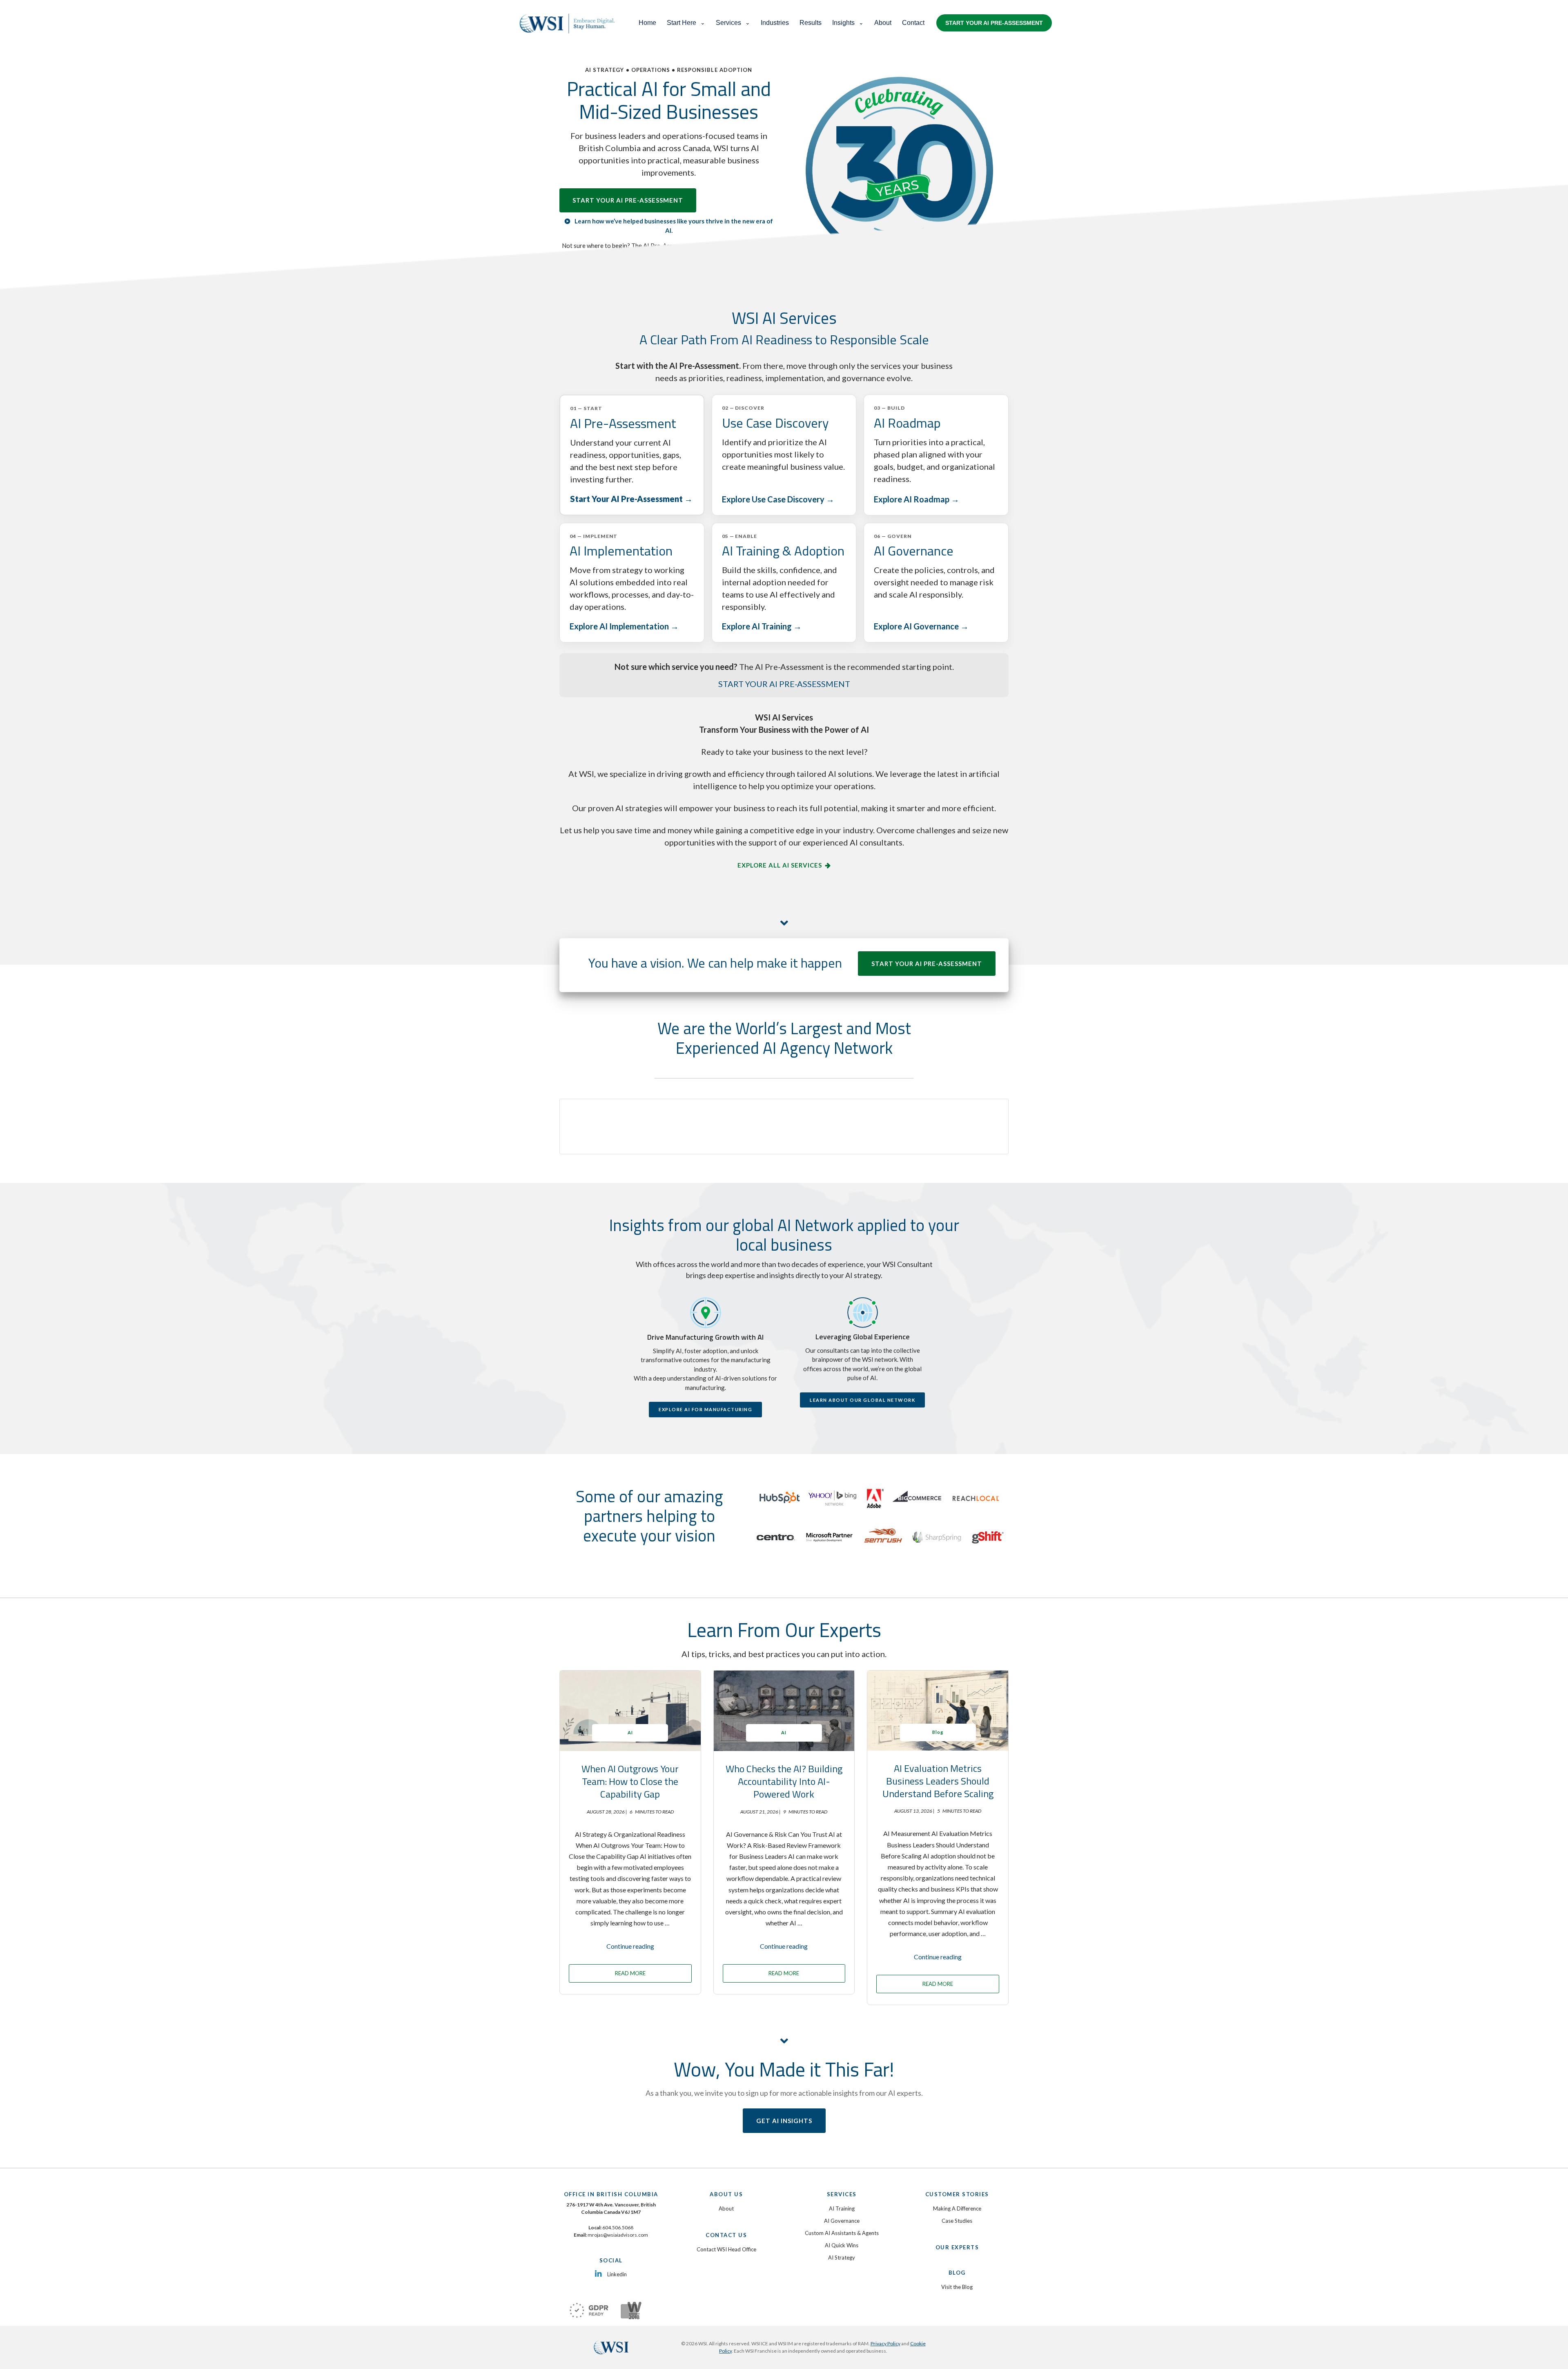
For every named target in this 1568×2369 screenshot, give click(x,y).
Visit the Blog (957, 2287)
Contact (913, 23)
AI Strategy (842, 2257)
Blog (938, 1732)
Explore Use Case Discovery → (778, 499)
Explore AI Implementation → (624, 626)
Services (728, 23)
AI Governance (842, 2221)
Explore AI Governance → (921, 626)
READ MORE (630, 1973)
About (883, 23)
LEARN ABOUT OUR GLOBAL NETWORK (862, 1400)
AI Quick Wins (842, 2245)
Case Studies (957, 2221)
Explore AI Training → (762, 626)
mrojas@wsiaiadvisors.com (618, 2235)
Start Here (682, 23)
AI (630, 1732)
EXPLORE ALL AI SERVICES (780, 865)
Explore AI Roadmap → (917, 499)
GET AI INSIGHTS (784, 2121)
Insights (843, 23)
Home (647, 23)
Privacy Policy (885, 2343)
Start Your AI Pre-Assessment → (631, 499)
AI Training (842, 2208)
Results (811, 23)
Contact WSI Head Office (726, 2249)
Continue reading (630, 1946)
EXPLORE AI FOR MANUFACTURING (705, 1409)
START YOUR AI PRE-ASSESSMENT (994, 23)
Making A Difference (957, 2208)
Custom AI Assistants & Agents (842, 2233)
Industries (775, 23)
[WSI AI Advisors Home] (571, 23)
